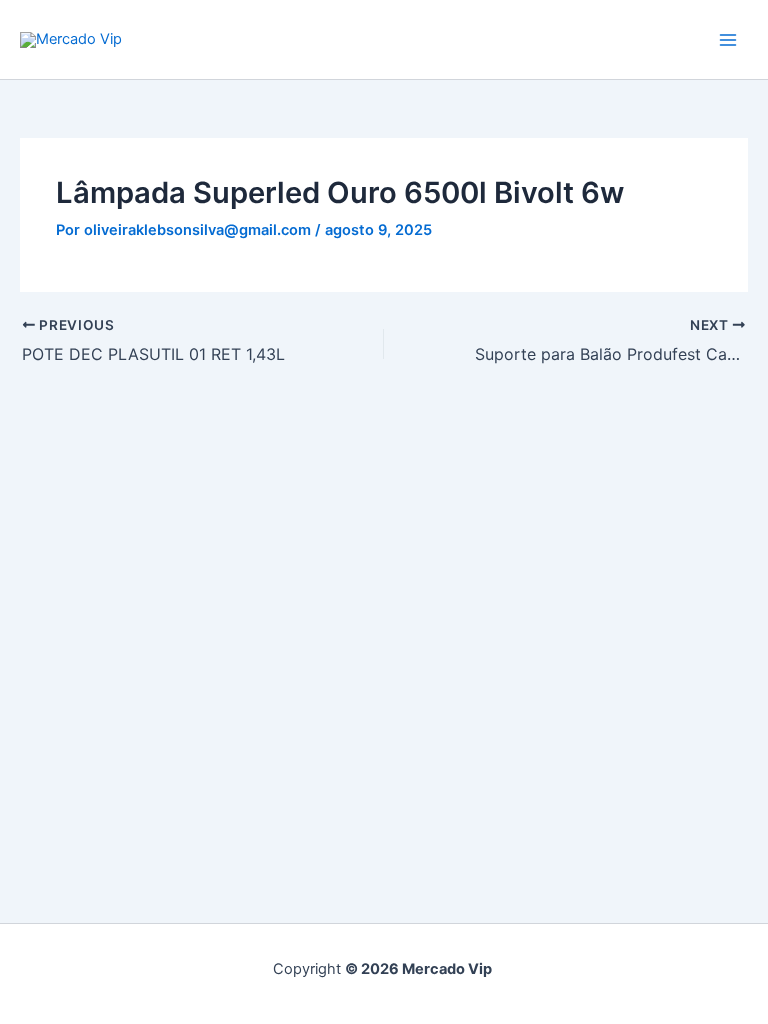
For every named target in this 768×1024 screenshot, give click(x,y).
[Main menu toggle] (728, 39)
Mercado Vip (209, 38)
